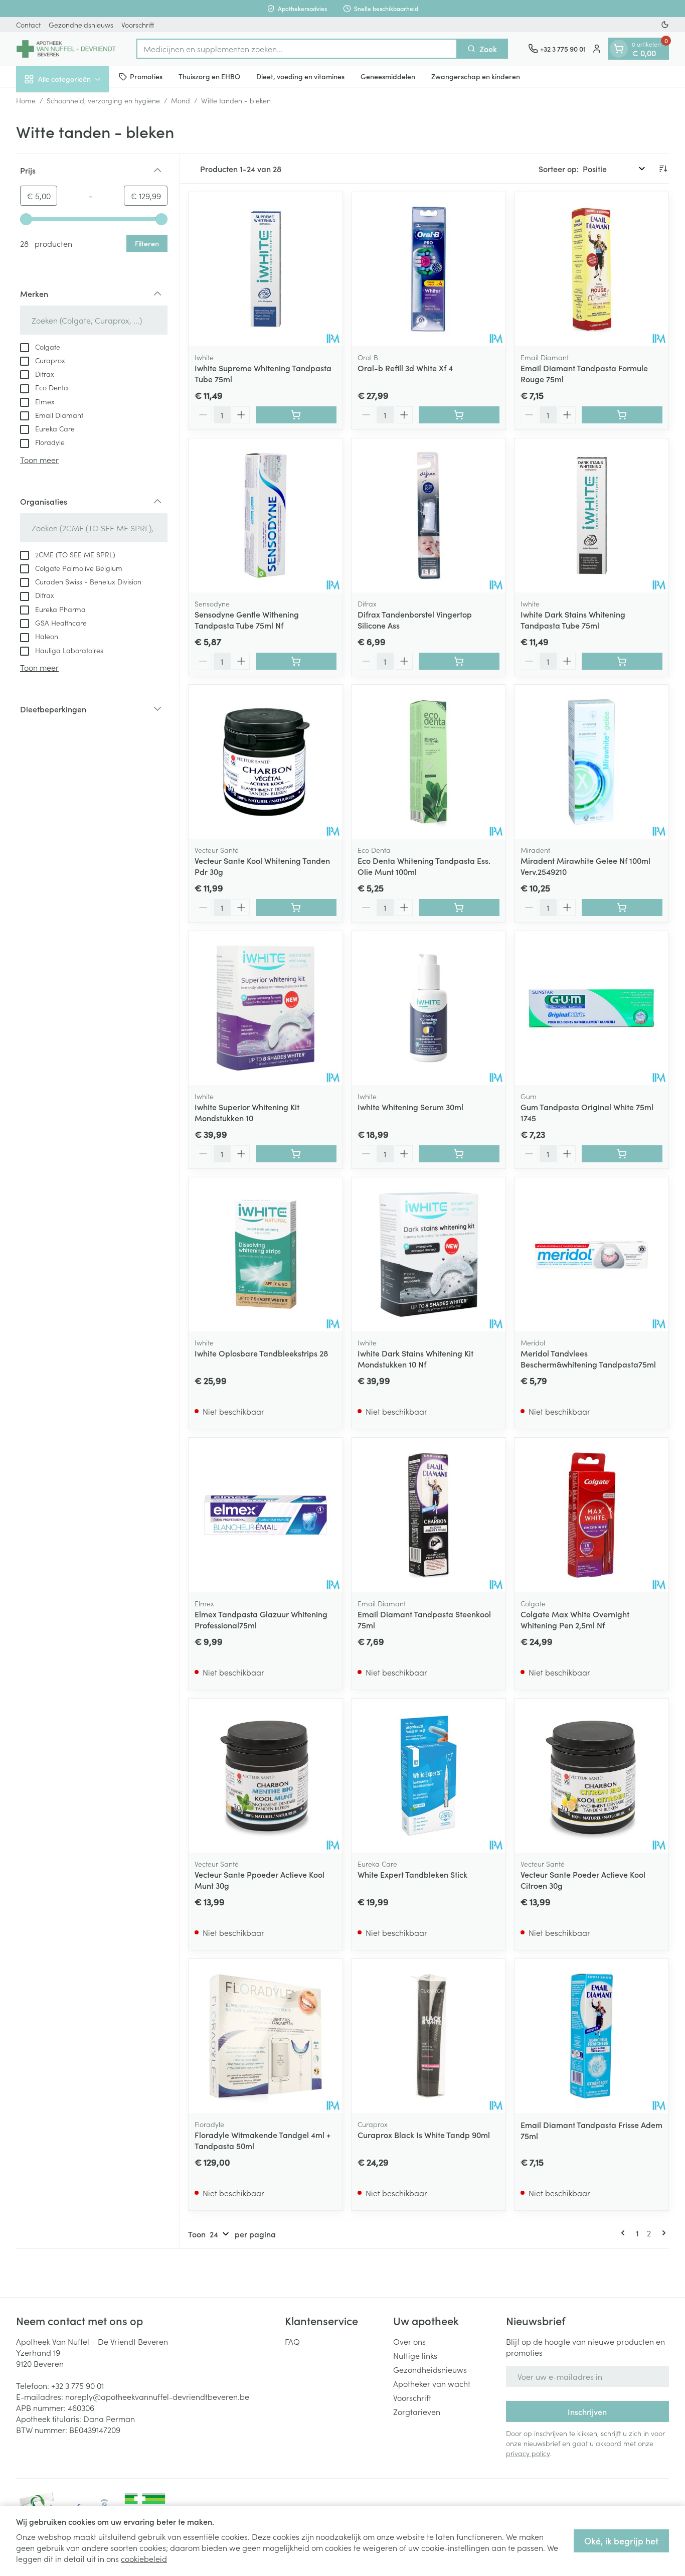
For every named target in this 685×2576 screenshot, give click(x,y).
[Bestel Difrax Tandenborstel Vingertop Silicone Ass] (459, 661)
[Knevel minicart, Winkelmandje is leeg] (619, 49)
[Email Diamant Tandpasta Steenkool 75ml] (429, 1515)
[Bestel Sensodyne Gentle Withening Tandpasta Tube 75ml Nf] (296, 661)
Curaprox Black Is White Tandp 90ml (424, 2135)
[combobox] (297, 49)
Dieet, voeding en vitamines (300, 76)
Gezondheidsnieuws (81, 25)
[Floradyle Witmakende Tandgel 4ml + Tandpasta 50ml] (266, 2036)
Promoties (146, 76)
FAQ (292, 2341)
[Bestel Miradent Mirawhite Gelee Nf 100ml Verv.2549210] (622, 907)
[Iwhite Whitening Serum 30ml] (429, 1008)
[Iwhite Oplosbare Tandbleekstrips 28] (266, 1254)
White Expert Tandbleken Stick (412, 1874)
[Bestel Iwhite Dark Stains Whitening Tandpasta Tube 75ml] (622, 661)
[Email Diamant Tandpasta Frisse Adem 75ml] (591, 2036)
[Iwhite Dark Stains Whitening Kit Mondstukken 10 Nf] (429, 1254)
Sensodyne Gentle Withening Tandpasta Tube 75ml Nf (247, 620)
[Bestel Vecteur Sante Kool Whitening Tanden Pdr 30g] (296, 907)
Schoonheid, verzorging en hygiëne (103, 100)
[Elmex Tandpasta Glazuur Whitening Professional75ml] (266, 1515)
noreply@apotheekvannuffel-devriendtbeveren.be (157, 2396)
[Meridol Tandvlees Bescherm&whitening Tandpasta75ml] (591, 1254)
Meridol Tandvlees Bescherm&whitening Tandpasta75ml (588, 1358)
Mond (181, 100)
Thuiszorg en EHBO (209, 76)
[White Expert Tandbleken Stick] (429, 1776)
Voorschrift (138, 25)
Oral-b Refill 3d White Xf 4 (405, 368)
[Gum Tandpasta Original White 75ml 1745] (591, 1008)
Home (26, 100)
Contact (28, 25)
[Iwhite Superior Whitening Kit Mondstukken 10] (266, 1008)
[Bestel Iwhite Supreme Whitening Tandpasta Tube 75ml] (296, 415)
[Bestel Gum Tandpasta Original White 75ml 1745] (622, 1154)
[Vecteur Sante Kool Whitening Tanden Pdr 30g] (266, 762)
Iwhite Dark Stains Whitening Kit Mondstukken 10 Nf (415, 1358)
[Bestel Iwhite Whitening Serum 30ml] (459, 1154)
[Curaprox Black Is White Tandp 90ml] (429, 2036)
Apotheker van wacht (432, 2383)
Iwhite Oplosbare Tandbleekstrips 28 (261, 1353)
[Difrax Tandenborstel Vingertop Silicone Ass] (429, 515)
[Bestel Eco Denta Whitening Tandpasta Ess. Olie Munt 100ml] (459, 907)
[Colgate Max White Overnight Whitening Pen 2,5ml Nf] (591, 1515)
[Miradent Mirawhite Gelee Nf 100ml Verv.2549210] (591, 762)
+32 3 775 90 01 (77, 2385)
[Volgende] (662, 2233)
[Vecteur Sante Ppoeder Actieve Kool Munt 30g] (266, 1776)
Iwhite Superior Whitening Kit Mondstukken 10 (247, 1112)
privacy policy (528, 2453)
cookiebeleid (144, 2558)
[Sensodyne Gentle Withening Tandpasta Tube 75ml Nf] (266, 515)
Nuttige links (415, 2355)
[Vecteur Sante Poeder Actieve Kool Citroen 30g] (591, 1776)
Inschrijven (587, 2411)
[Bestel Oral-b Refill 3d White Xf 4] (459, 415)
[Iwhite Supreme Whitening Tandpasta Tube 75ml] (266, 269)
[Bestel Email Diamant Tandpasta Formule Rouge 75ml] (622, 415)
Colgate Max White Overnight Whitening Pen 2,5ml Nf (575, 1619)
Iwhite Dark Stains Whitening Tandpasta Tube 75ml (573, 620)
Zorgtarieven (417, 2411)
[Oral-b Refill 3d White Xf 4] (429, 269)
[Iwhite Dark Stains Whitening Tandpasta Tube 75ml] (591, 515)
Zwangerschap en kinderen (476, 76)
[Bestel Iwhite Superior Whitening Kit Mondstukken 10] (296, 1154)
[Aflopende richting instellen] (663, 169)
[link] (625, 2233)
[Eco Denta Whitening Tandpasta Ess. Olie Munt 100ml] (429, 762)
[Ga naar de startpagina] (66, 49)
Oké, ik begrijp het (621, 2541)
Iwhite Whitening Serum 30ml (410, 1107)
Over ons (409, 2341)
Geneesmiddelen (388, 76)
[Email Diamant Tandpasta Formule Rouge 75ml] (591, 269)
